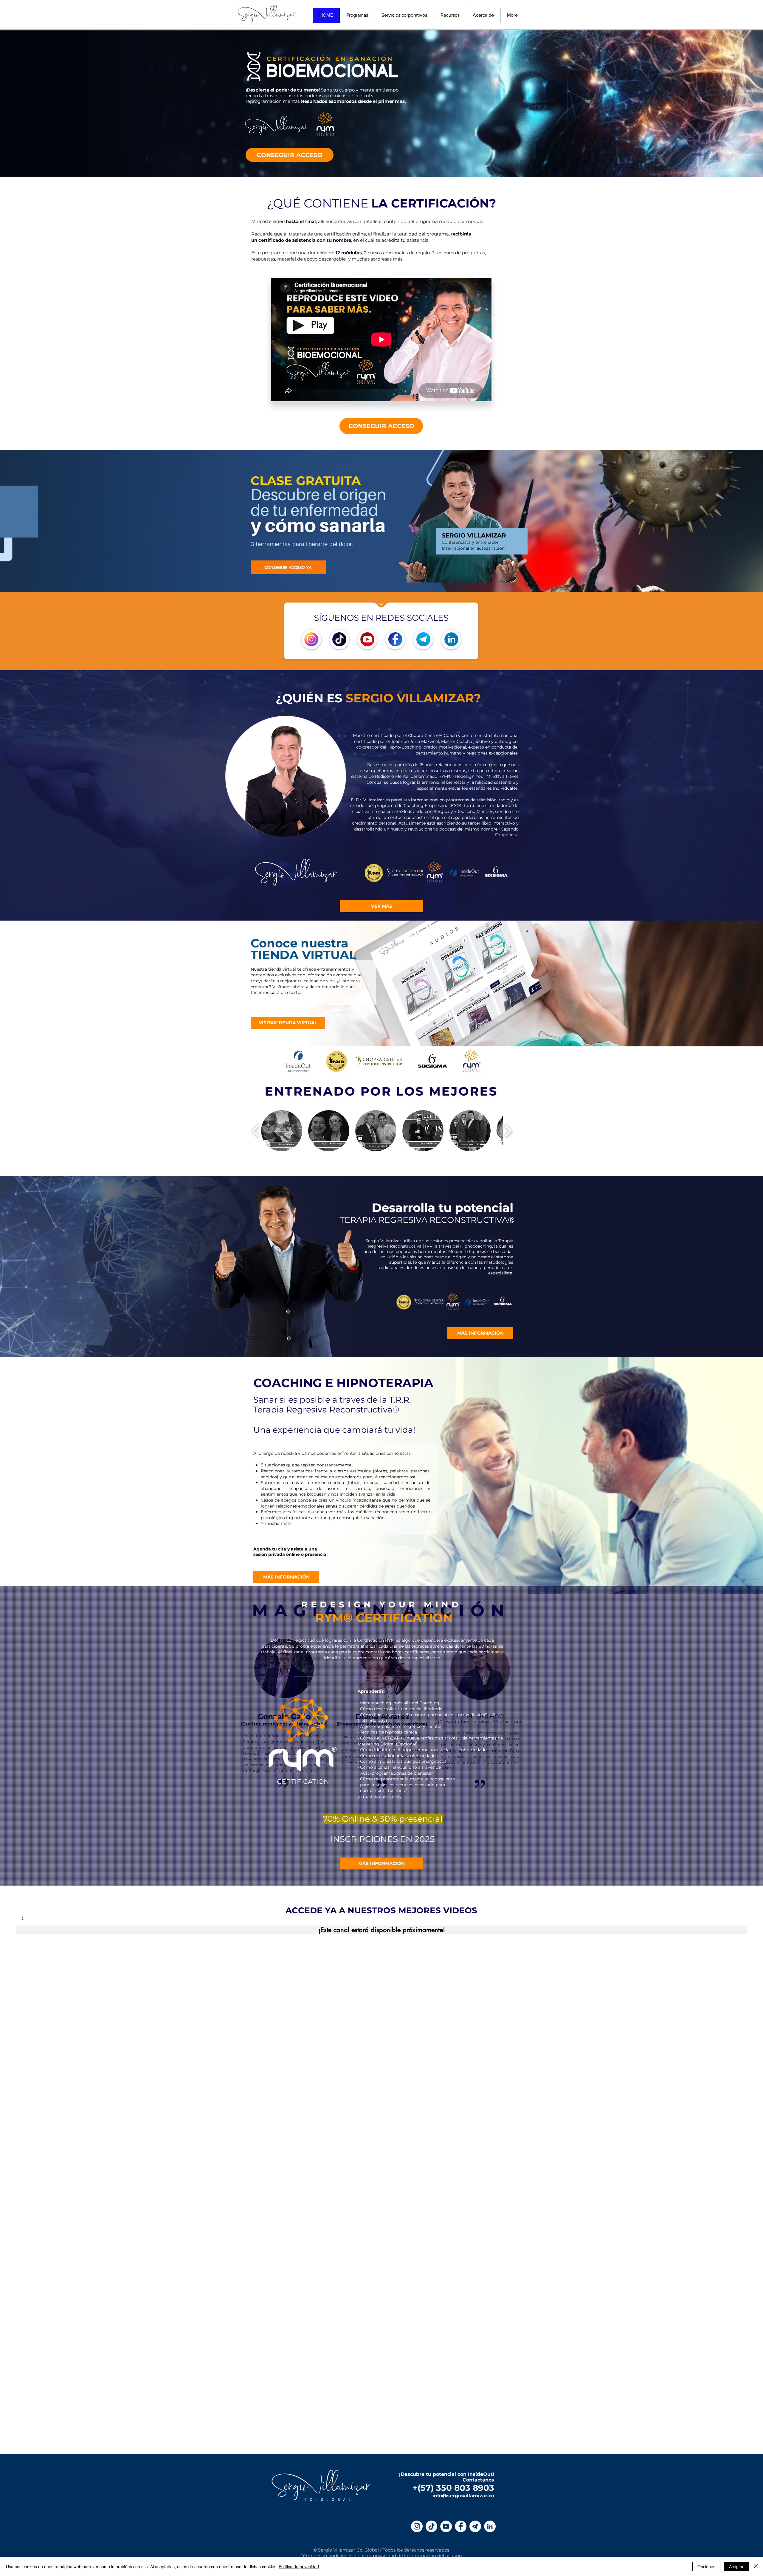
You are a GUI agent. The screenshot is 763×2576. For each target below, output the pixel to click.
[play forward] (508, 1131)
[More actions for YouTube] (26, 1918)
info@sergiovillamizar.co (463, 2496)
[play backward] (256, 1131)
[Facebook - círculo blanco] (461, 2526)
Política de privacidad (299, 2566)
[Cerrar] (756, 2566)
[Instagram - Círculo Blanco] (417, 2526)
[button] (282, 1131)
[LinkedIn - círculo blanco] (490, 2526)
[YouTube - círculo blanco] (446, 2526)
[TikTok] (431, 2526)
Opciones (706, 2566)
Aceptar (736, 2566)
